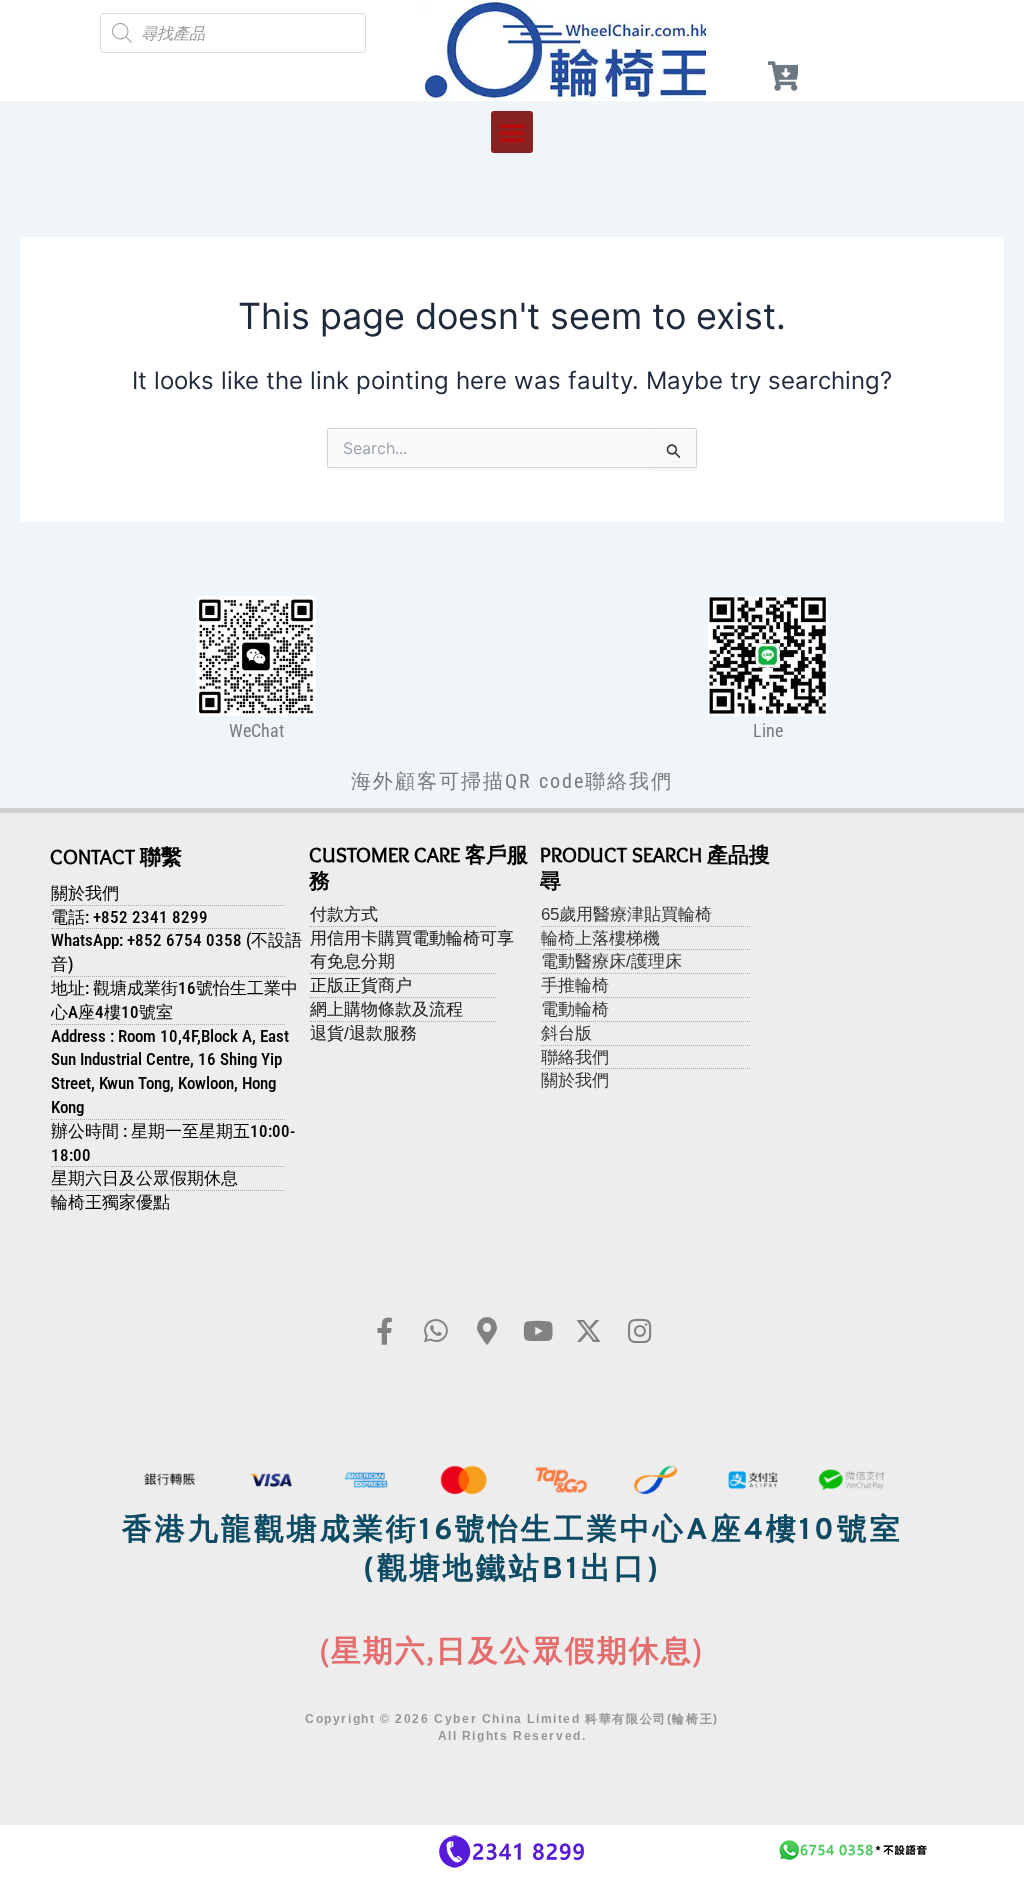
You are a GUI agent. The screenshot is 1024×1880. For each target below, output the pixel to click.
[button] (512, 132)
